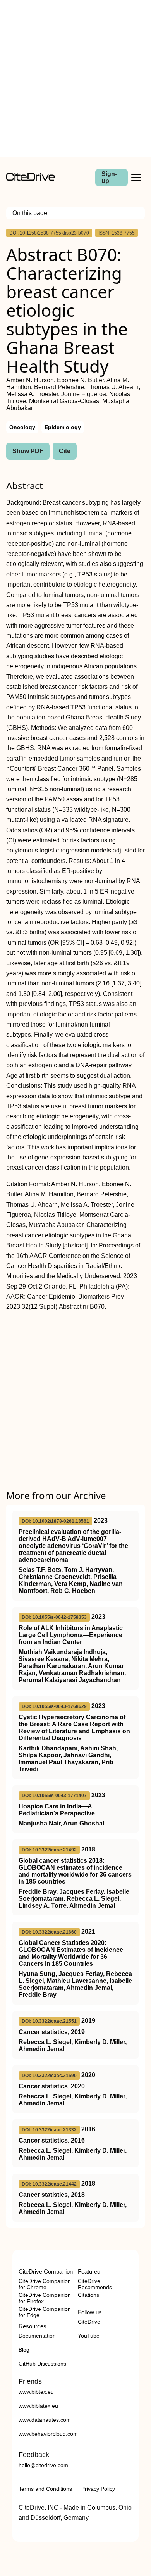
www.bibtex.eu (36, 2392)
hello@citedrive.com (43, 2465)
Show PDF (28, 451)
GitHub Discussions (42, 2364)
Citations (88, 2295)
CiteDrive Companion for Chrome (45, 2284)
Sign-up (109, 177)
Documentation (37, 2336)
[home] (30, 179)
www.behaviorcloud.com (48, 2434)
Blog (24, 2350)
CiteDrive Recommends (95, 2284)
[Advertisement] (75, 79)
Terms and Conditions (45, 2489)
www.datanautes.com (45, 2420)
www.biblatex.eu (38, 2406)
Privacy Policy (98, 2489)
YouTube (89, 2336)
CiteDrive (89, 2322)
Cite (65, 451)
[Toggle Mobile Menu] (136, 178)
